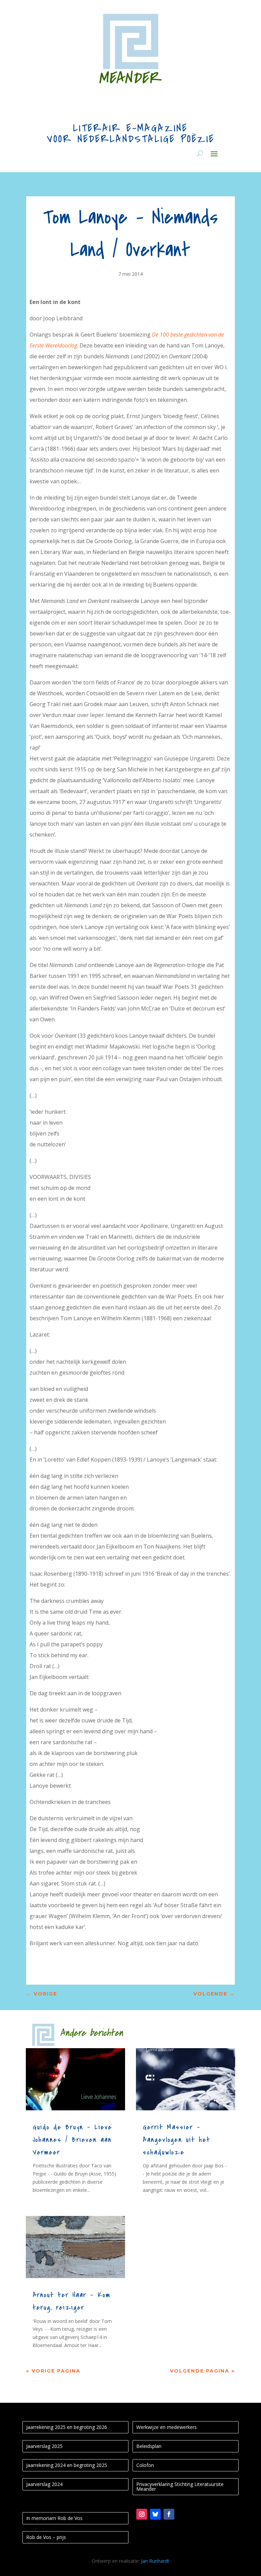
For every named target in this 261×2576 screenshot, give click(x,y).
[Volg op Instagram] (142, 2514)
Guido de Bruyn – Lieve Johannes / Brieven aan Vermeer (72, 2140)
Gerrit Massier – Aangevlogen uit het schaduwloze (177, 2140)
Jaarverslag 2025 (44, 2446)
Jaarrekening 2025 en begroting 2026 (67, 2427)
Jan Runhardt (155, 2561)
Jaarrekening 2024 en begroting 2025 (67, 2465)
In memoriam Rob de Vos (54, 2518)
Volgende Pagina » (202, 2371)
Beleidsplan (149, 2446)
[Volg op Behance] (155, 2514)
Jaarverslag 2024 (44, 2484)
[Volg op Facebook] (169, 2514)
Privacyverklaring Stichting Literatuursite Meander (180, 2486)
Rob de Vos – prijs (46, 2537)
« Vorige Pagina (53, 2371)
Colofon (145, 2465)
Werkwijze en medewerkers (167, 2427)
